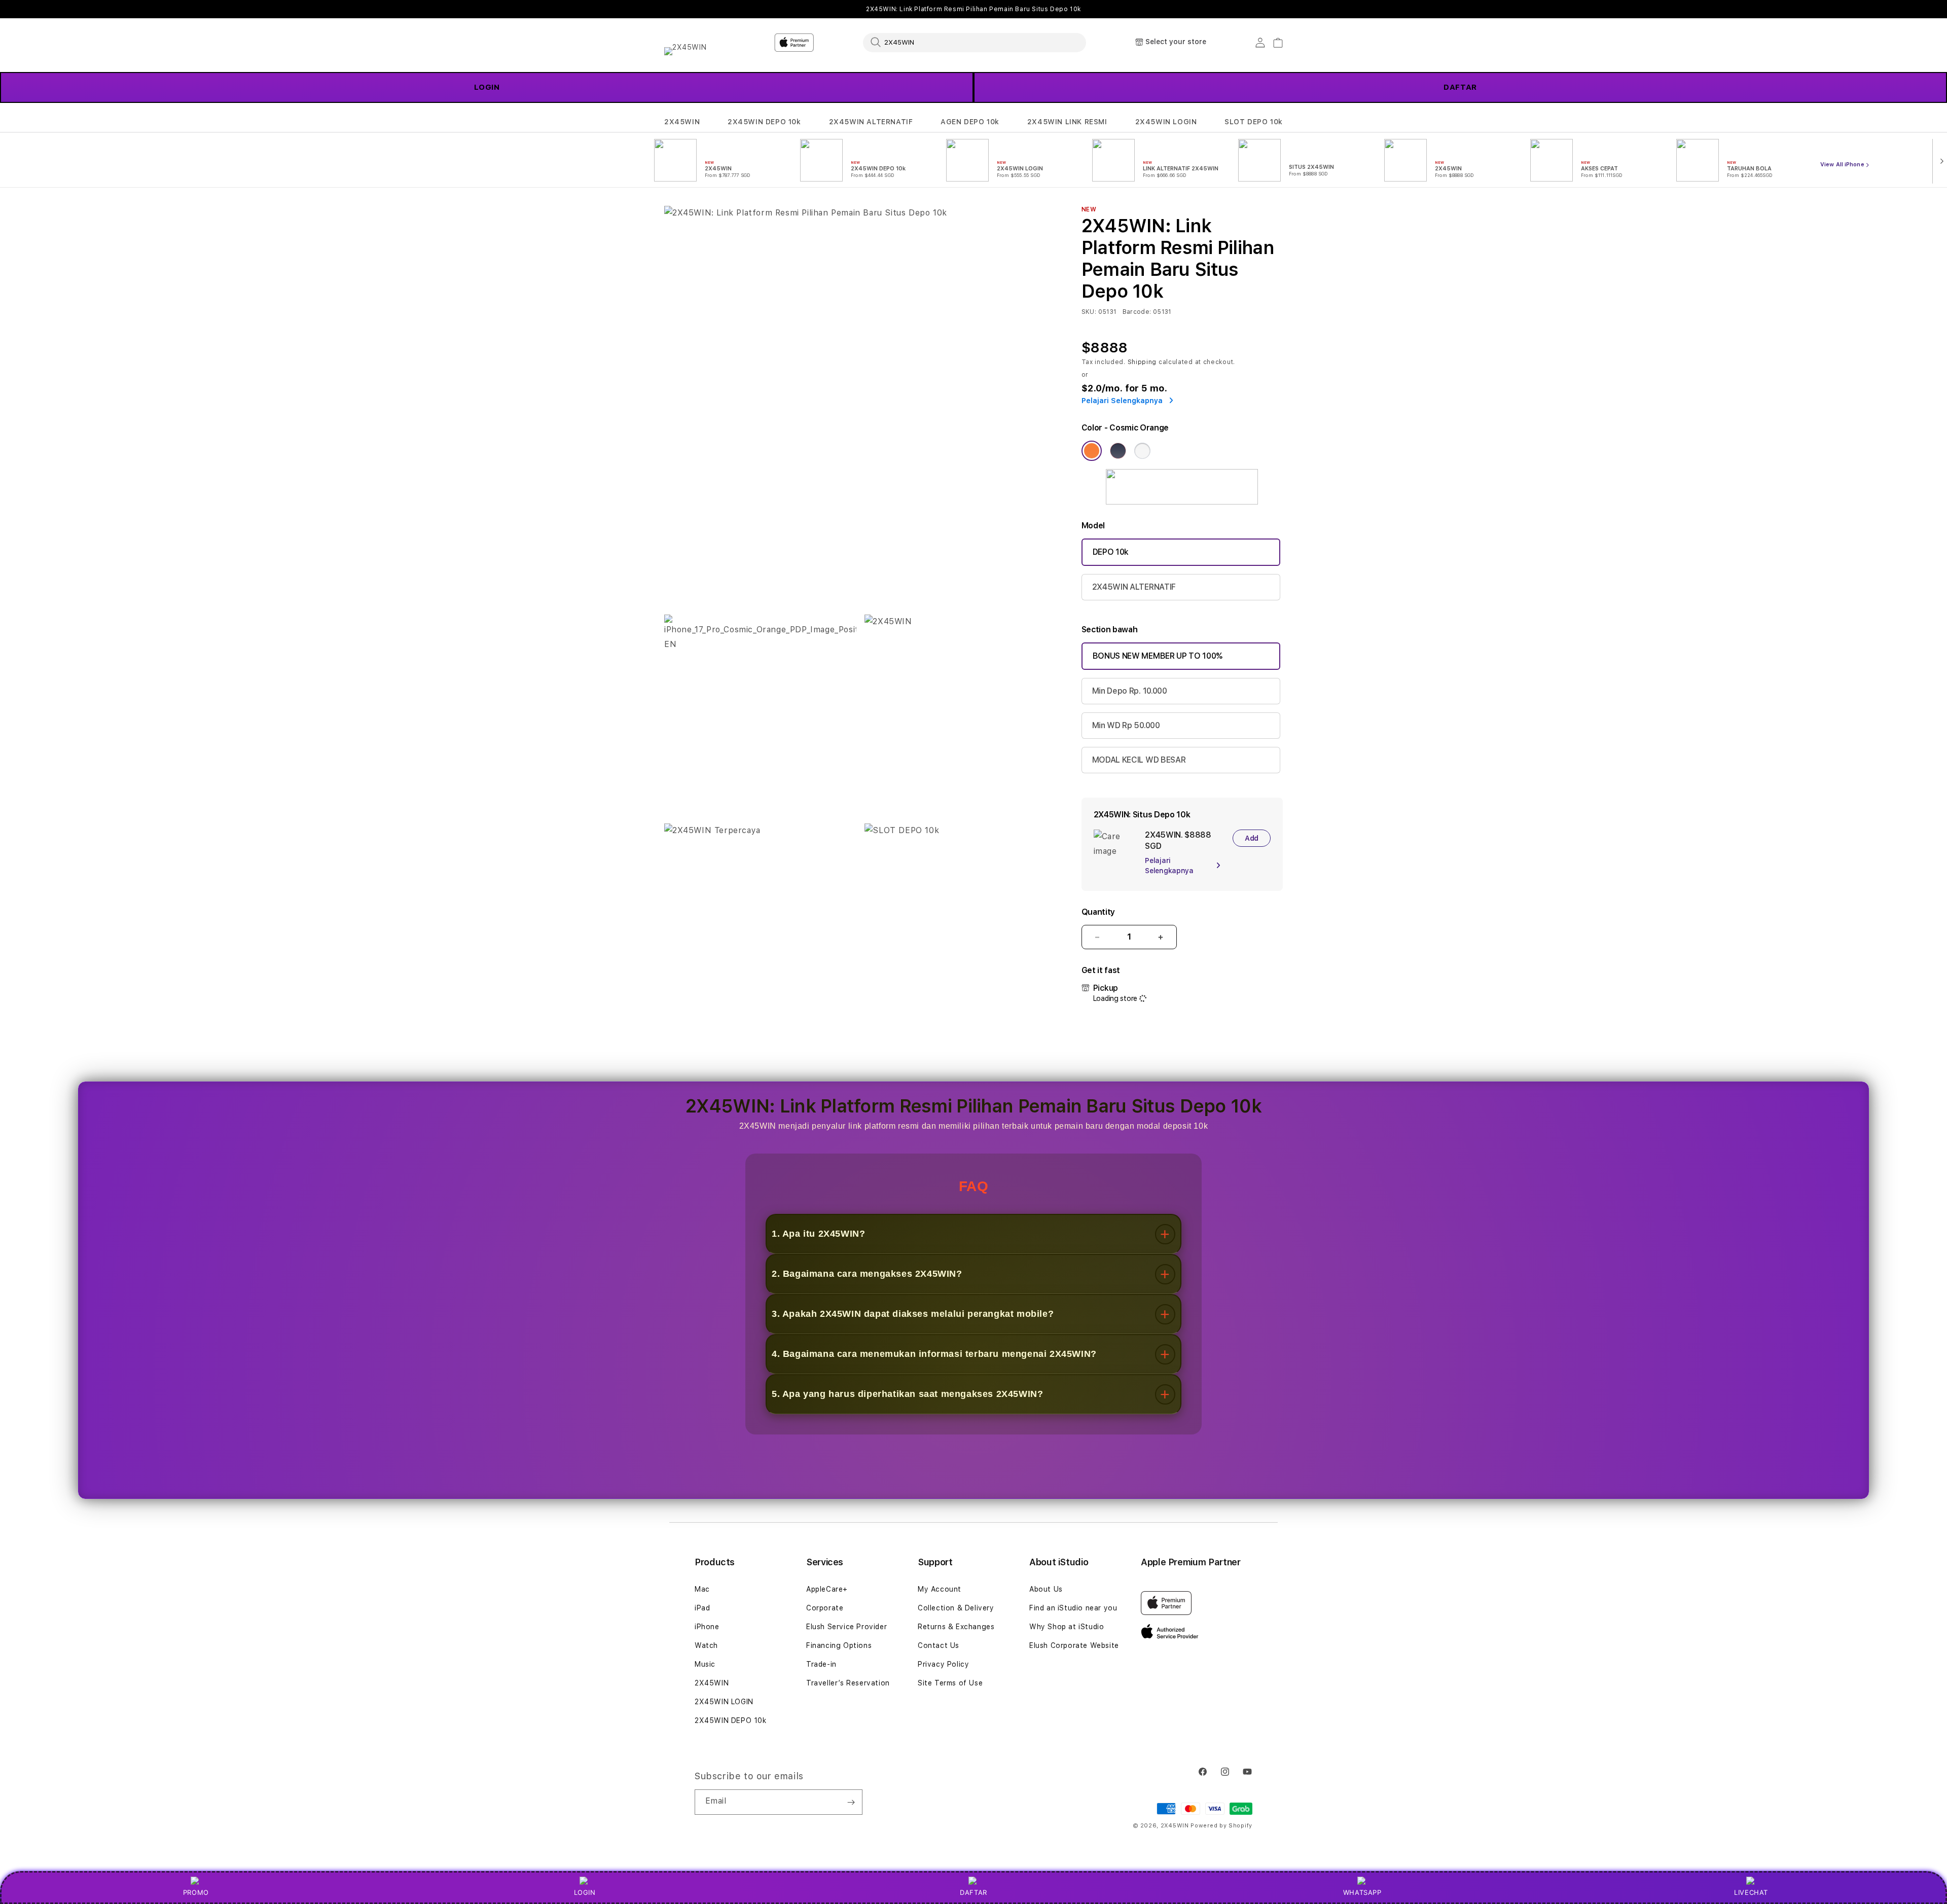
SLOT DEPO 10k (1254, 122)
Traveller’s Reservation (848, 1683)
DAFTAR (1460, 87)
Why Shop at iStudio (1067, 1627)
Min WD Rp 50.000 (1126, 725)
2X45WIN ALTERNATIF (871, 122)
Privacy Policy (943, 1664)
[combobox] (975, 42)
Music (705, 1664)
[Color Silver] (1142, 451)
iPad (702, 1608)
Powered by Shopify (1221, 1826)
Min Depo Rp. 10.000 (1130, 691)
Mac (702, 1589)
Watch (706, 1645)
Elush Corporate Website (1074, 1645)
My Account (940, 1589)
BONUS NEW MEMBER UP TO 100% (1158, 656)
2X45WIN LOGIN (1166, 122)
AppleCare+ (827, 1589)
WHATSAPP (1362, 1892)
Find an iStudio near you (1073, 1608)
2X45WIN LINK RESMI (1067, 122)
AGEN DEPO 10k (970, 122)
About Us (1046, 1589)
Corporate (825, 1608)
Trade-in (821, 1664)
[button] (682, 122)
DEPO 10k (1111, 552)
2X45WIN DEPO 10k (764, 122)
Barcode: (1137, 312)
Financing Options (839, 1645)
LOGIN (487, 87)
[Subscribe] (851, 1802)
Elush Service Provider (846, 1627)
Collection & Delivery (956, 1608)
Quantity (1098, 912)
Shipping (1142, 362)
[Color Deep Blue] (1118, 451)
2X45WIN (682, 122)
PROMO (196, 1892)
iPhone (707, 1627)
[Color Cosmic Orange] (1092, 451)
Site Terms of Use (950, 1683)
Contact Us (939, 1645)
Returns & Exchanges (956, 1627)
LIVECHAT (1751, 1892)
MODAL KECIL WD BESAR (1139, 760)
